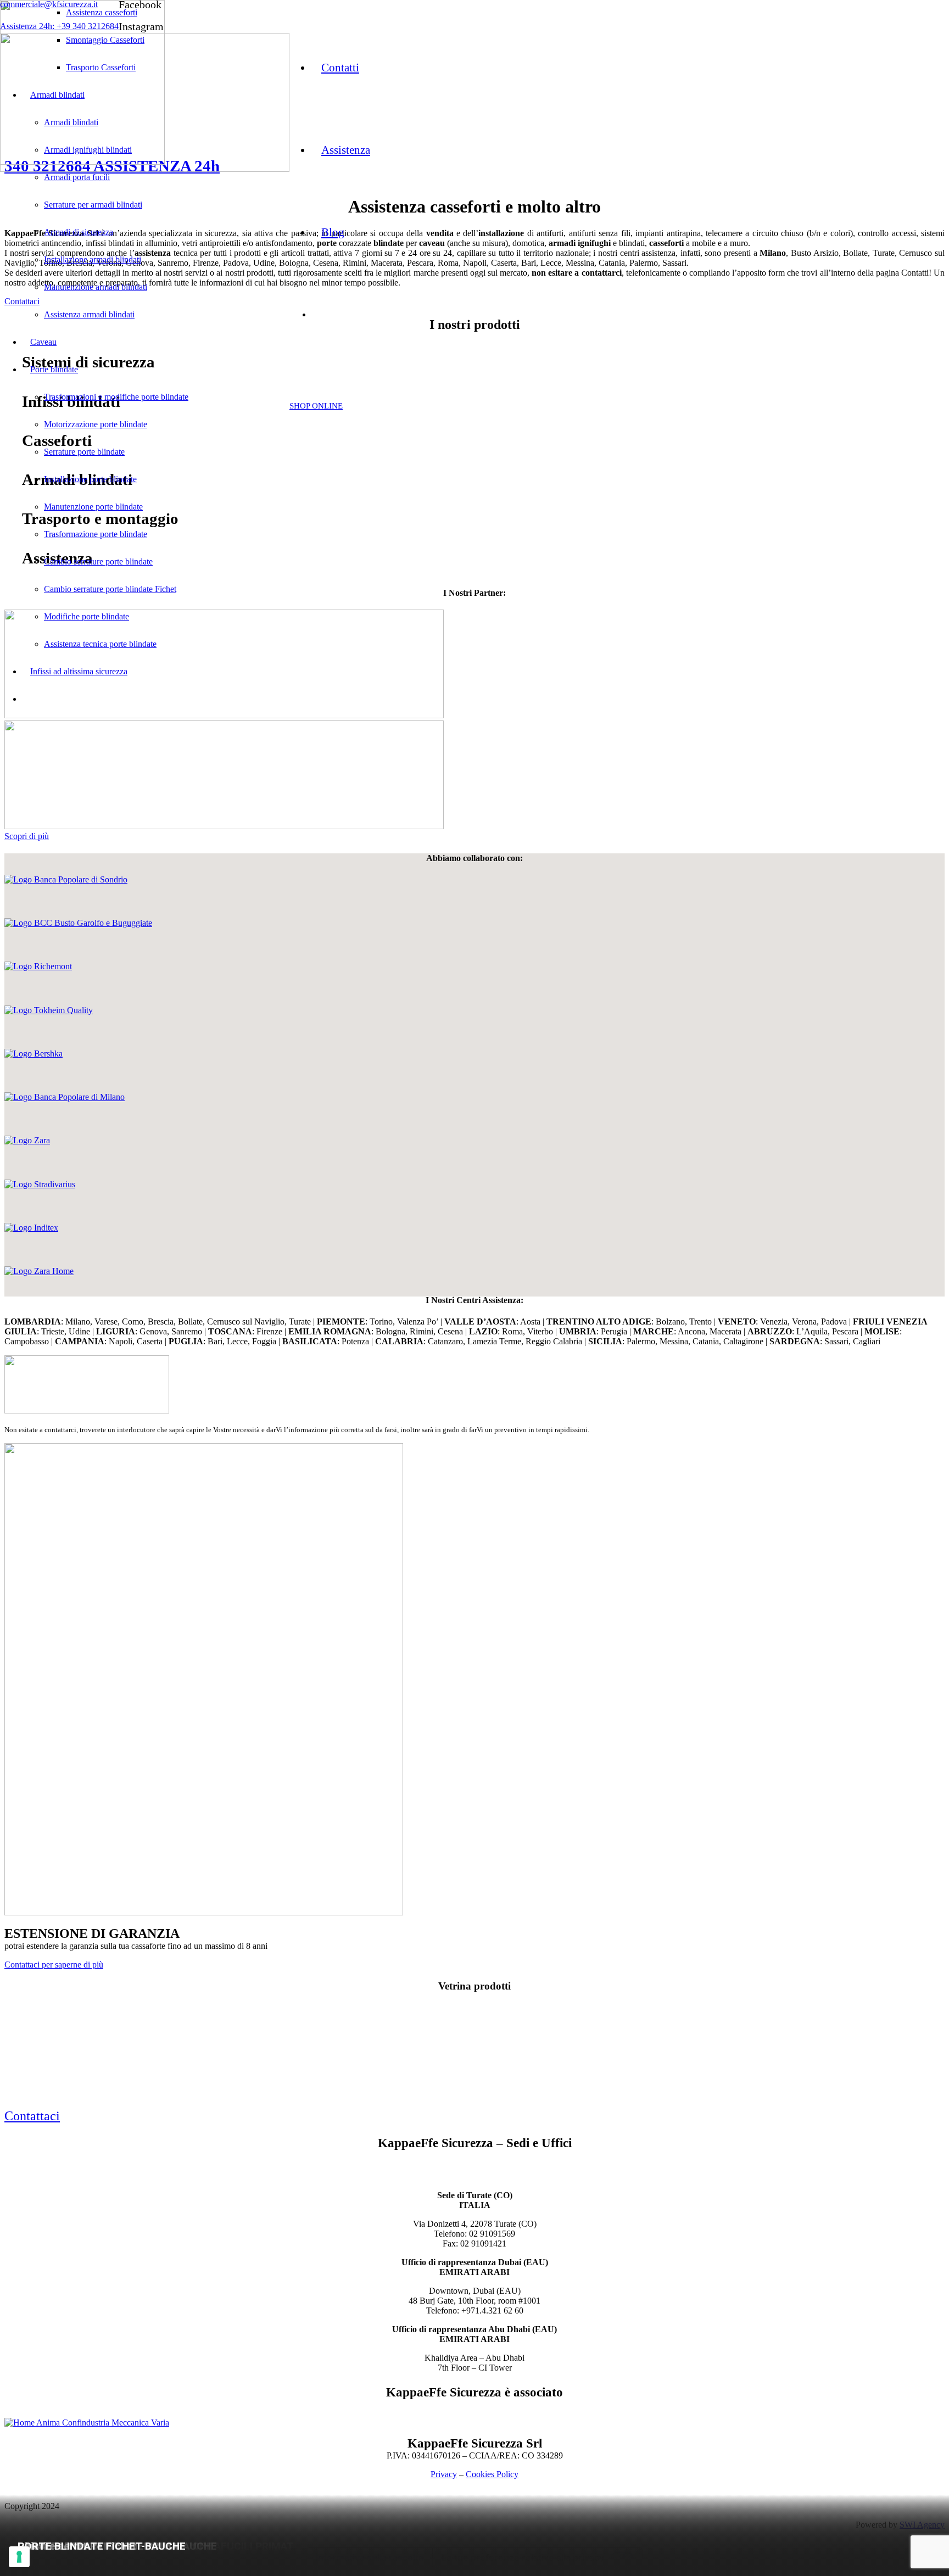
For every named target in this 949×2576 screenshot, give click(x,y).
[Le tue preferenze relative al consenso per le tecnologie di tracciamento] (19, 2557)
